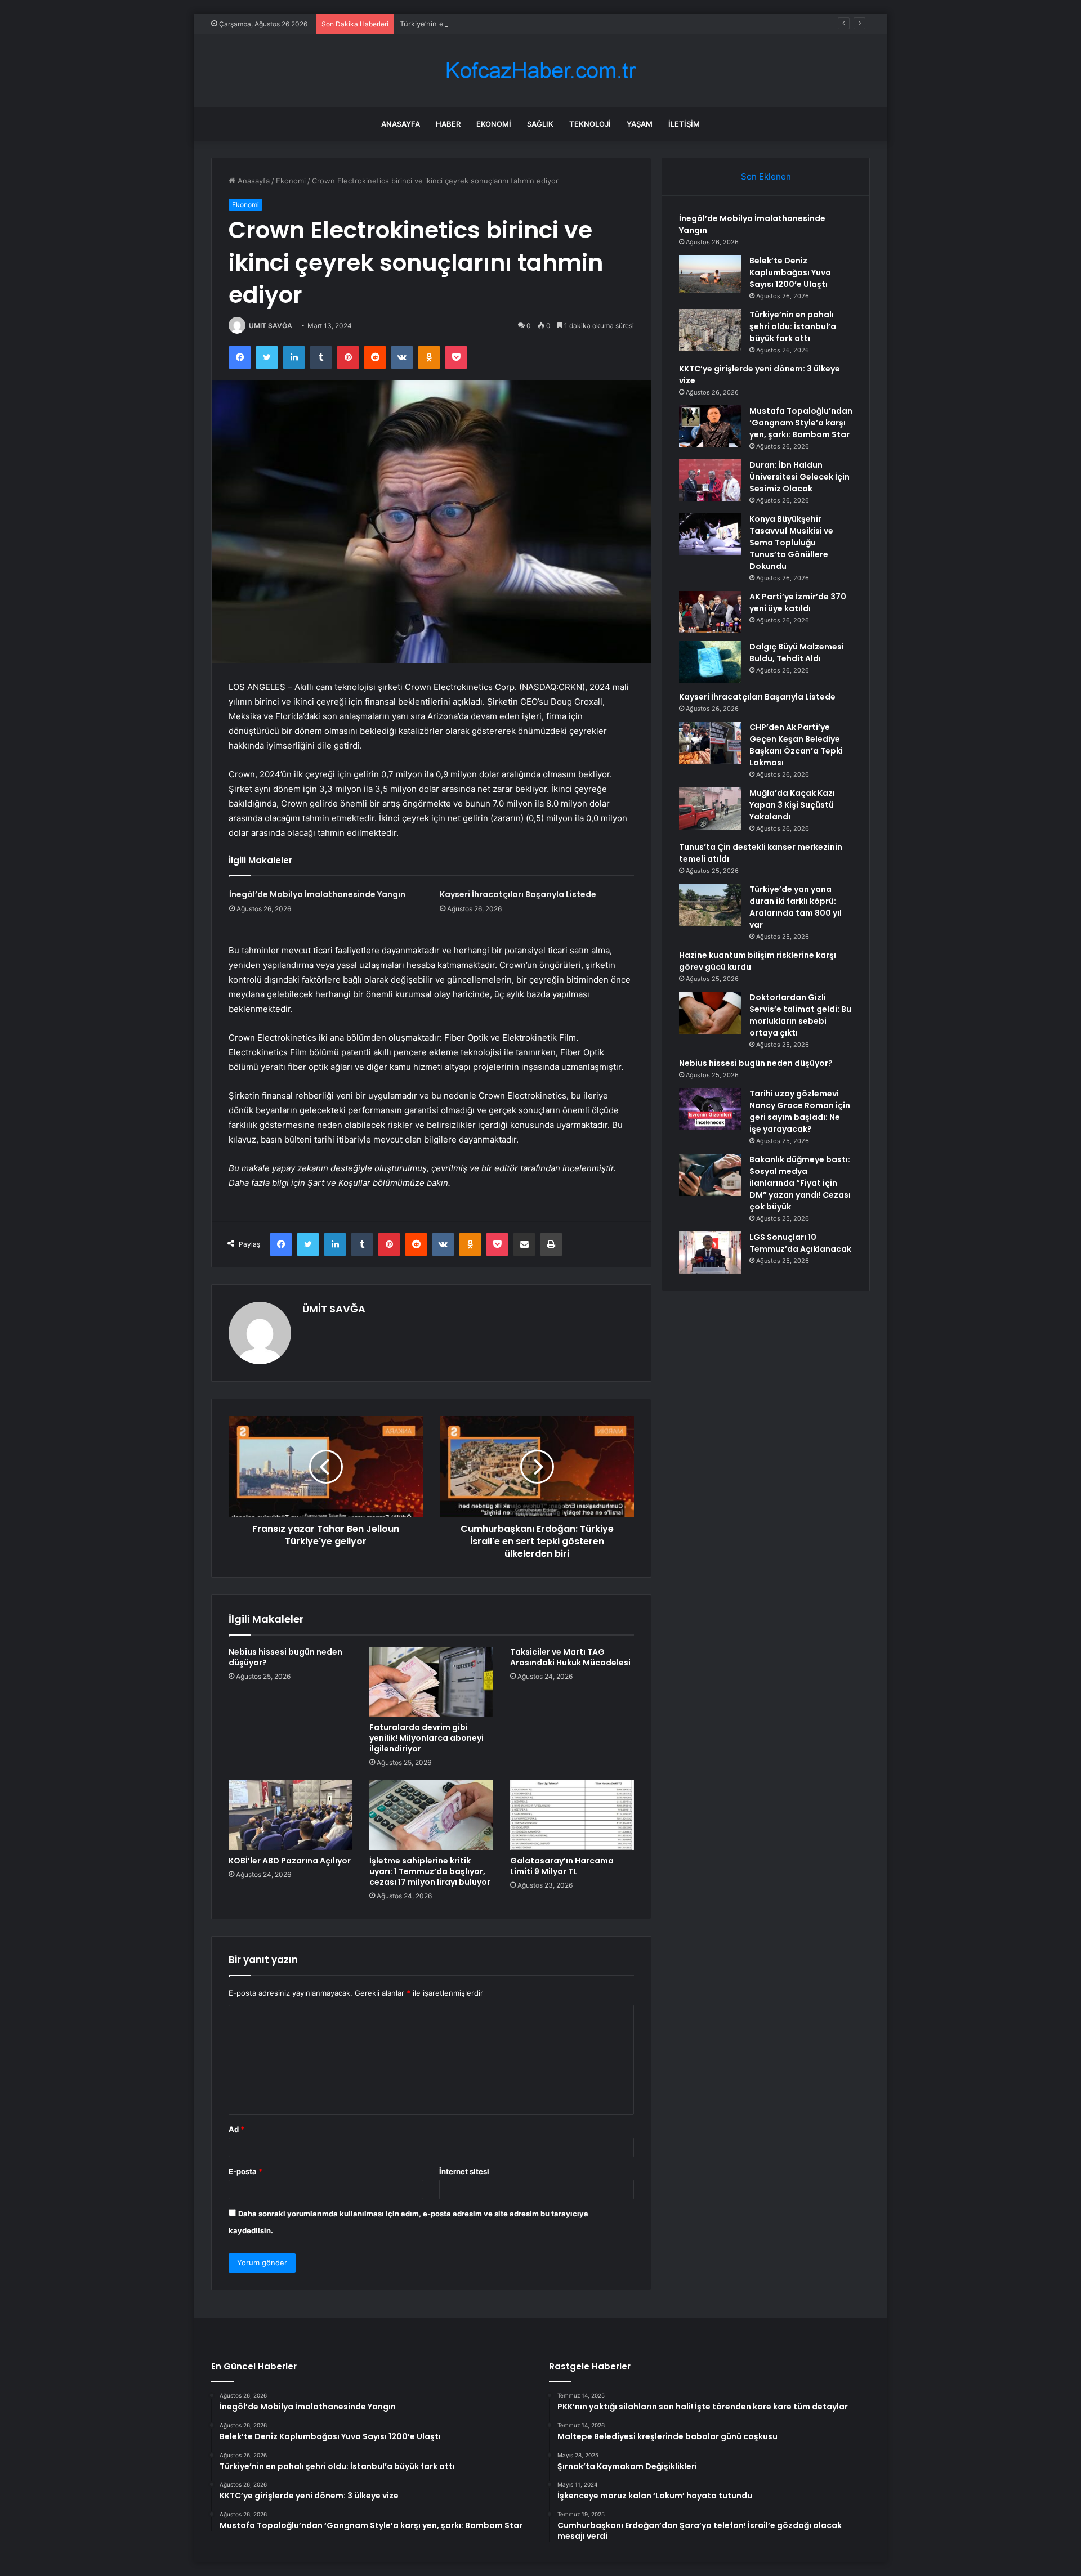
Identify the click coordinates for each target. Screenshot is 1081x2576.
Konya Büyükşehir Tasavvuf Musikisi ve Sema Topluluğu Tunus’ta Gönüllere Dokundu (791, 543)
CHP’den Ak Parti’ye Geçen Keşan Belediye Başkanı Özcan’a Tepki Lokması (796, 745)
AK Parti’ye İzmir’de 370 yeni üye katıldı (798, 602)
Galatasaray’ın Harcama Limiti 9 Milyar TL (562, 1866)
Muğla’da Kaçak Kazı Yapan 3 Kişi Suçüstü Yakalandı (792, 805)
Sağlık (540, 124)
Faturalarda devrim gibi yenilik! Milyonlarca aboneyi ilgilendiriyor (426, 1738)
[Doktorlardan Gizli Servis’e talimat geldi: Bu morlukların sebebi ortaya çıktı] (710, 1013)
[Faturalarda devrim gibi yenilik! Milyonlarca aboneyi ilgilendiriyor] (431, 1682)
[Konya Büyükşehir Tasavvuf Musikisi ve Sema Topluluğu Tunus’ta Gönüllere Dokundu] (710, 534)
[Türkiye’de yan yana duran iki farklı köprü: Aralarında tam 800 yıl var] (710, 905)
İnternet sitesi (464, 2171)
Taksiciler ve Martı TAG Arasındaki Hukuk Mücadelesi (570, 1657)
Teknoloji (590, 124)
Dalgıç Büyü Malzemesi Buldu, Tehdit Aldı (797, 653)
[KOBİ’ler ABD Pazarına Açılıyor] (291, 1815)
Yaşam (640, 124)
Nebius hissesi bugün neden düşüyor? (285, 1657)
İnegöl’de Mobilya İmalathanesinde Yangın (317, 894)
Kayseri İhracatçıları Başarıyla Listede (518, 894)
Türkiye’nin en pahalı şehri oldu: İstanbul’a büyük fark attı (499, 24)
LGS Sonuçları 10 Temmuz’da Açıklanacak (800, 1243)
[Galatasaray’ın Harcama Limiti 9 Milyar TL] (572, 1815)
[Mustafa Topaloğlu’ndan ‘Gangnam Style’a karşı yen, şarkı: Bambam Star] (710, 426)
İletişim (684, 124)
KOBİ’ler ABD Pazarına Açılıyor (290, 1861)
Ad (236, 2129)
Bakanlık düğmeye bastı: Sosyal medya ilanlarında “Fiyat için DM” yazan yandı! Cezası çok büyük (800, 1183)
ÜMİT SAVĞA (271, 326)
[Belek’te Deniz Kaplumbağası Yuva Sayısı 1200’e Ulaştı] (710, 274)
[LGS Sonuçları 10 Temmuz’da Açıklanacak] (710, 1253)
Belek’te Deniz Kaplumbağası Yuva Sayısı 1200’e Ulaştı (790, 272)
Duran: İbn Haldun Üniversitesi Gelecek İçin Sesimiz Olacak (799, 477)
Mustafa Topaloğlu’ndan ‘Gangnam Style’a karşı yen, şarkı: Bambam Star (801, 423)
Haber (448, 124)
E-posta (245, 2171)
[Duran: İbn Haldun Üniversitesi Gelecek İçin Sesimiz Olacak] (710, 480)
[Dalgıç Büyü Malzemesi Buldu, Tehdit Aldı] (710, 662)
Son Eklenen (766, 176)
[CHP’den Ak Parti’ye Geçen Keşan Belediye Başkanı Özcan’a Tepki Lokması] (710, 743)
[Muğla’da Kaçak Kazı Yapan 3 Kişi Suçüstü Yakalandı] (710, 808)
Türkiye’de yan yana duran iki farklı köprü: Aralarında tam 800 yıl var (796, 907)
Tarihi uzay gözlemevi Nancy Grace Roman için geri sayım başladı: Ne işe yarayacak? (800, 1111)
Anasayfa (401, 124)
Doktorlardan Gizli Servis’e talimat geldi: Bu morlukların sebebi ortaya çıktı (800, 1015)
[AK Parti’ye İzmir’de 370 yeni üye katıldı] (710, 612)
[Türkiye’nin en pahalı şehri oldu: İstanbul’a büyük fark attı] (710, 330)
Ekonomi (494, 124)
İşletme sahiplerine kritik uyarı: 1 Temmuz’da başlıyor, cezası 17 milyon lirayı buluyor (430, 1871)
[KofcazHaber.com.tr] (540, 71)
